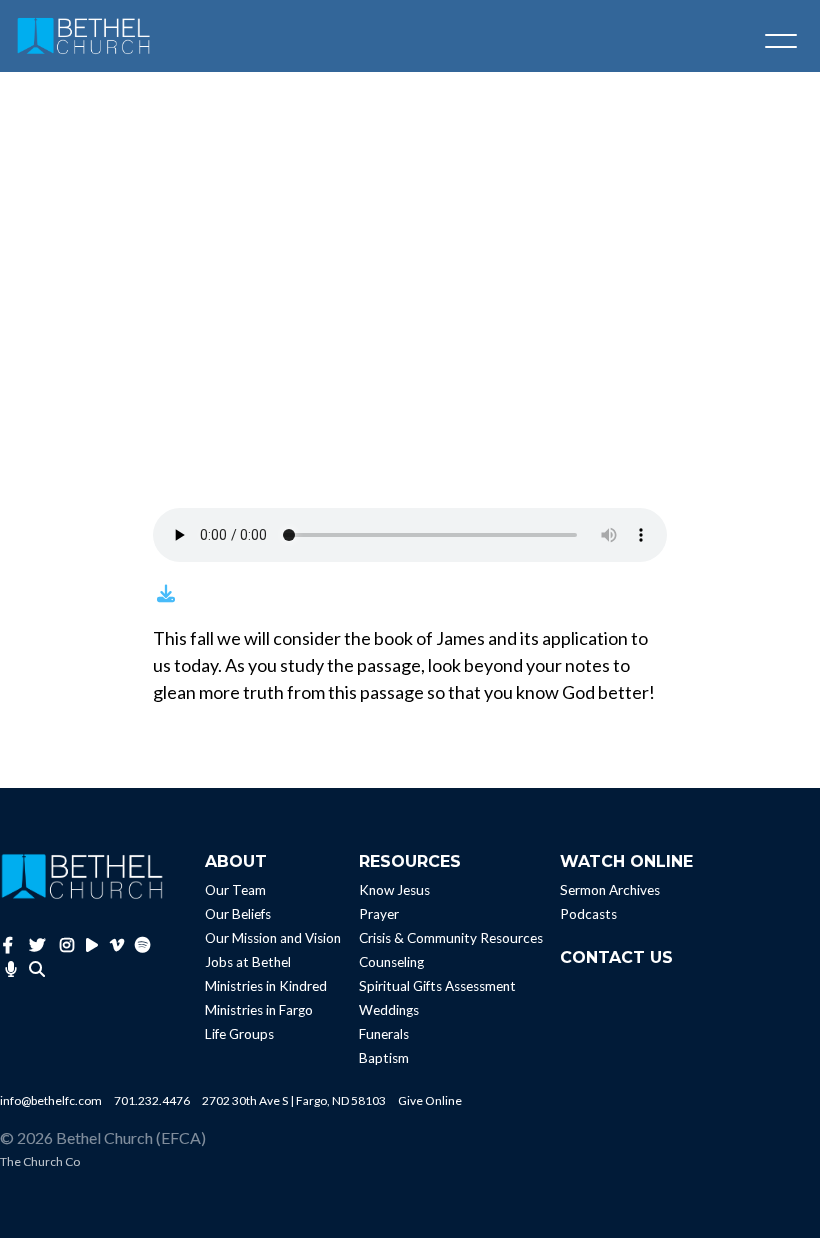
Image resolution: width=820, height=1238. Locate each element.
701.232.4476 (152, 1100)
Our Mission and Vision (273, 938)
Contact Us (616, 957)
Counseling (391, 962)
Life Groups (239, 1034)
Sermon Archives (610, 890)
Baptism (384, 1058)
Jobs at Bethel (248, 962)
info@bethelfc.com (51, 1100)
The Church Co (40, 1161)
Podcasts (588, 914)
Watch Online (626, 861)
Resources (410, 861)
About (236, 861)
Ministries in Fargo (259, 1010)
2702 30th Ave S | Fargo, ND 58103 (294, 1100)
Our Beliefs (238, 914)
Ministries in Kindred (266, 986)
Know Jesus (394, 890)
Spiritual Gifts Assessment (437, 986)
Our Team (235, 890)
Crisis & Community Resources (451, 938)
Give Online (430, 1100)
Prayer (379, 914)
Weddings (389, 1010)
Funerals (384, 1034)
